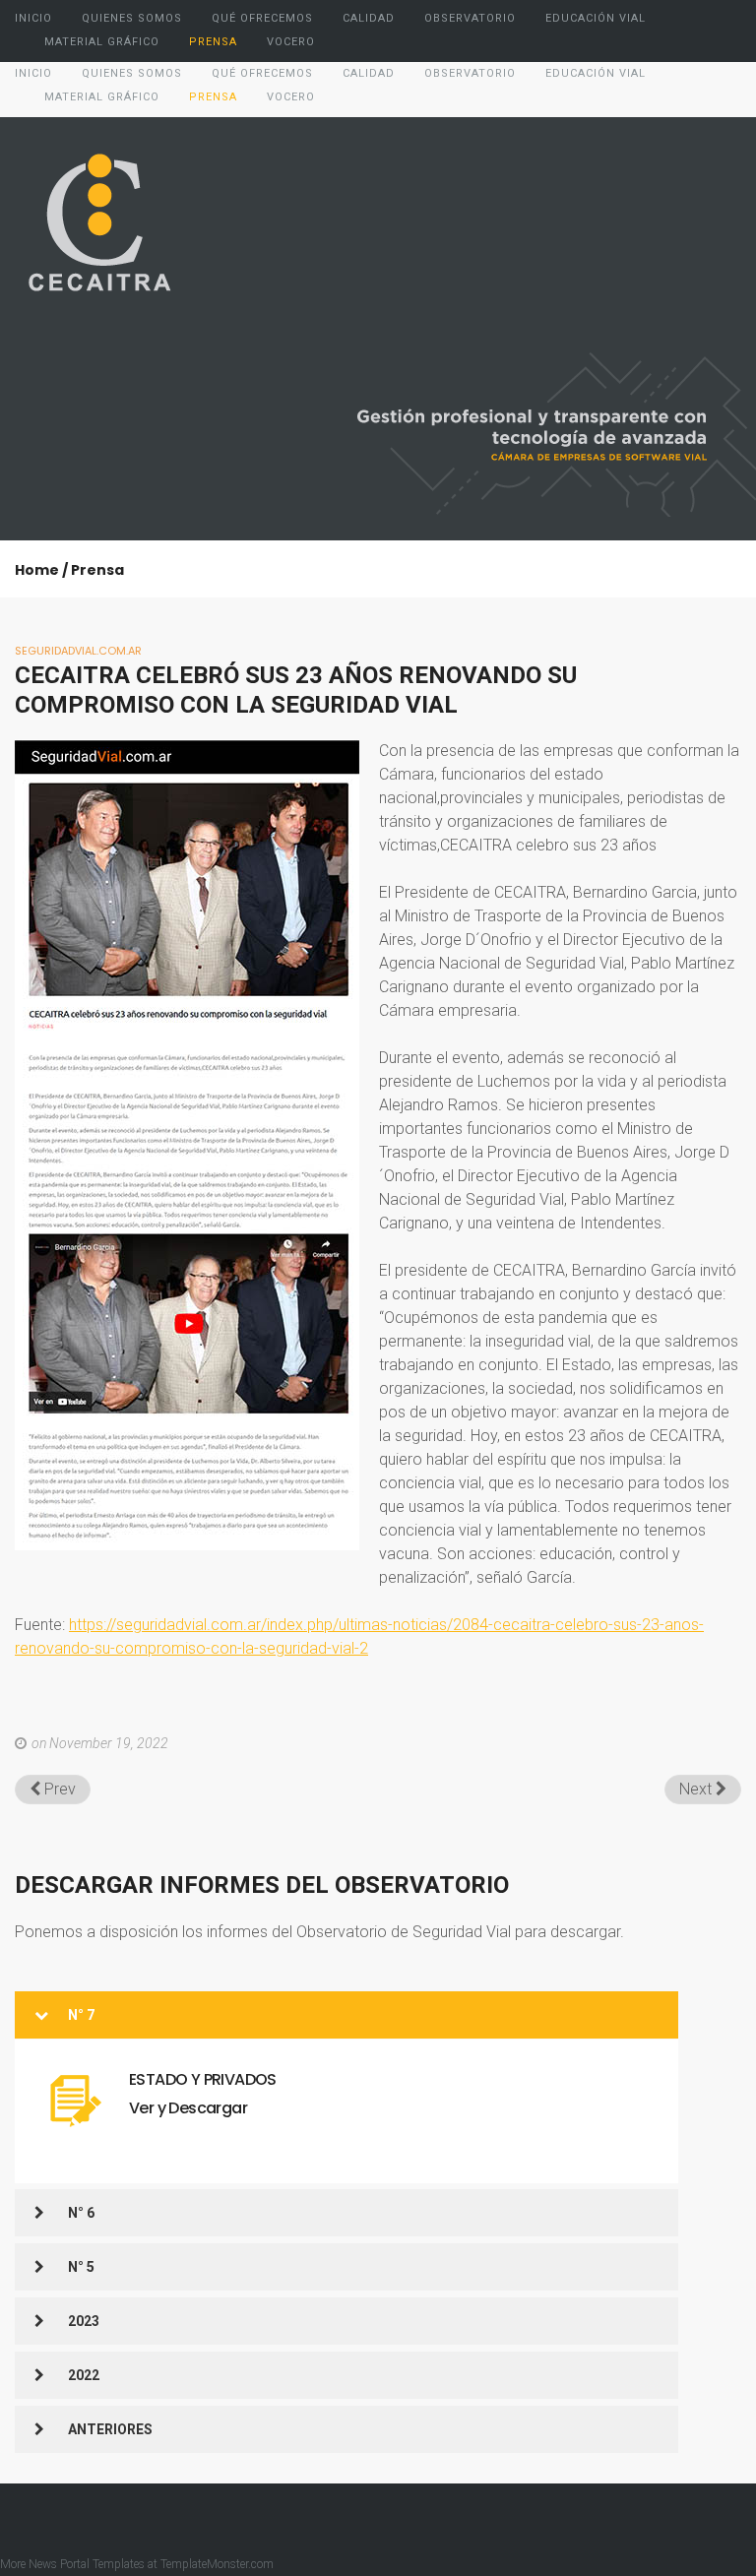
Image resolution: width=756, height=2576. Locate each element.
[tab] (346, 2015)
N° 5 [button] (81, 2267)
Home (37, 570)
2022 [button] (84, 2375)
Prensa (97, 570)
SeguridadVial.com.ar (78, 651)
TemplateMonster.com (217, 2564)
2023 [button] (84, 2321)
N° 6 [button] (81, 2213)
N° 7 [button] (81, 2015)
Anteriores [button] (110, 2429)
